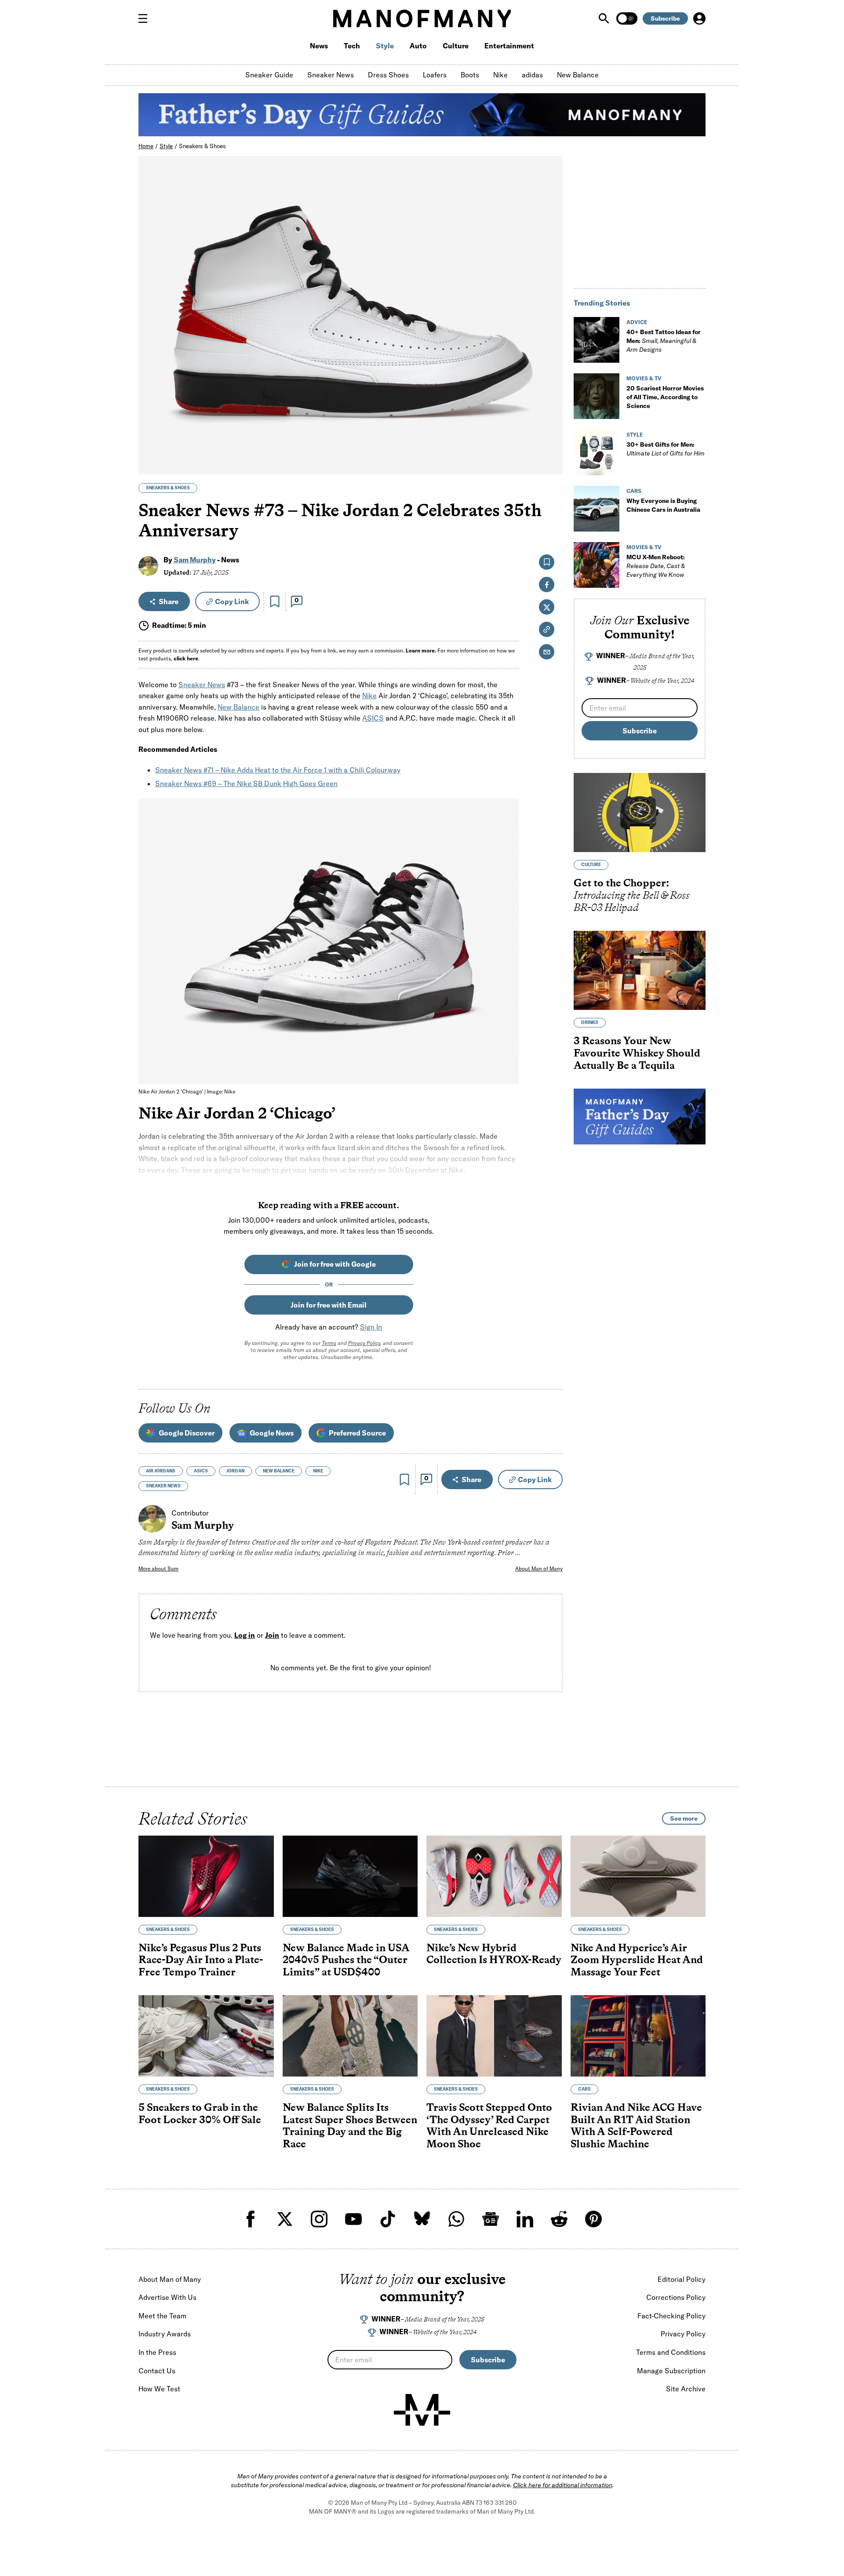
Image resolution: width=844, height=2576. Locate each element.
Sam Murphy (195, 560)
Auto (418, 46)
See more (684, 1818)
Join (272, 1636)
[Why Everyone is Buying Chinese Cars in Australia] (597, 509)
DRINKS (590, 1022)
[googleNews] (491, 2219)
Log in (245, 1636)
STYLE (635, 435)
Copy (232, 601)
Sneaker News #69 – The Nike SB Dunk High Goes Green (246, 783)
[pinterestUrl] (593, 2219)
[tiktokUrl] (388, 2219)
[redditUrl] (559, 2219)
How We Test (159, 2389)
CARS (634, 491)
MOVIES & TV (644, 378)
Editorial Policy (682, 2279)
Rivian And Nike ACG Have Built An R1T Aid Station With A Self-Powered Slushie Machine (636, 2125)
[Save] (275, 601)
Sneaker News (331, 75)
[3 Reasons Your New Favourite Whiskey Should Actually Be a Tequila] (640, 970)
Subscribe (665, 18)
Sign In (371, 1327)
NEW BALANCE (279, 1471)
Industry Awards (165, 2334)
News (319, 46)
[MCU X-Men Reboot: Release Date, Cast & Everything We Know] (597, 565)
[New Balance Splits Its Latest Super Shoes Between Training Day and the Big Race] (350, 2036)
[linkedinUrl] (525, 2219)
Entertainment (509, 46)
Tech (352, 46)
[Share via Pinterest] (551, 444)
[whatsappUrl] (456, 2219)
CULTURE (591, 865)
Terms (329, 1343)
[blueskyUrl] (422, 2219)
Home (146, 146)
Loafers (435, 75)
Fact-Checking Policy (671, 2316)
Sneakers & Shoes (202, 146)
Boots (470, 75)
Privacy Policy (364, 1343)
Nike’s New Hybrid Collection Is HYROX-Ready (494, 1954)
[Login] (699, 18)
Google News (272, 1433)
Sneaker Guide (269, 75)
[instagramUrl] (319, 2219)
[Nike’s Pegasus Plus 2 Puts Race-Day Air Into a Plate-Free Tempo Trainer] (206, 1876)
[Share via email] (547, 652)
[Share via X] (551, 425)
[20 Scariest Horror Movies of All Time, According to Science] (597, 396)
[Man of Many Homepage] (422, 18)
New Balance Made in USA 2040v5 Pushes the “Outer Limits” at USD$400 (346, 1960)
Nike (500, 75)
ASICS (373, 718)
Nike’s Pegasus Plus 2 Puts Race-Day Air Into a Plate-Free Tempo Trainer (201, 1960)
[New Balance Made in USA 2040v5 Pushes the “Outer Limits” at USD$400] (350, 1876)
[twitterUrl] (285, 2219)
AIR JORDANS (161, 1471)
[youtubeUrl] (353, 2219)
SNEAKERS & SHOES (168, 488)
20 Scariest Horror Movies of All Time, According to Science (665, 397)
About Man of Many (539, 1569)
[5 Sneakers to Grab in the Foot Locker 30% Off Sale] (206, 2036)
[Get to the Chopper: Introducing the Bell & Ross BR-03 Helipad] (640, 813)
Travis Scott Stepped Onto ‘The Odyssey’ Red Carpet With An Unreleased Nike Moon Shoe (489, 2125)
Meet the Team (162, 2316)
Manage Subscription (671, 2371)
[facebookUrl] (251, 2219)
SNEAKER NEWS (163, 1486)
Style (385, 46)
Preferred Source (357, 1433)
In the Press (157, 2352)
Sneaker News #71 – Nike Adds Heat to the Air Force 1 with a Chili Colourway (278, 770)
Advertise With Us (167, 2297)
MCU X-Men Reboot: (656, 566)
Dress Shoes (388, 75)
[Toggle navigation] (146, 18)
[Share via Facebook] (551, 406)
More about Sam (158, 1569)
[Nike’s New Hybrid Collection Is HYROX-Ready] (494, 1876)
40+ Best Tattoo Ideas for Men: (664, 341)
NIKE (318, 1471)
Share (169, 601)
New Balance (578, 75)
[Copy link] (551, 463)
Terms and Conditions (671, 2352)
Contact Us (157, 2371)
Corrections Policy (676, 2297)
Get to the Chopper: (632, 895)
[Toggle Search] (605, 18)
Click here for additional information (563, 2485)
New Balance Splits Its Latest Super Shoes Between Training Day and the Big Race (350, 2125)
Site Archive (686, 2389)
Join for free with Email (329, 1305)
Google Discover (187, 1433)
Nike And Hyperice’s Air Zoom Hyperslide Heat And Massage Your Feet (637, 1960)
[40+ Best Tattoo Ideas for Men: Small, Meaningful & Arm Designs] (597, 340)
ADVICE (637, 322)
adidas (532, 75)
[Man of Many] (422, 2410)
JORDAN (235, 1471)
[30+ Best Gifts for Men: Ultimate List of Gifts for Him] (597, 452)
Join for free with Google (335, 1264)
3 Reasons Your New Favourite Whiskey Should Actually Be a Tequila (637, 1053)
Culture (456, 46)
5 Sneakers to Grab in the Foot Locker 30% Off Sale (200, 2113)
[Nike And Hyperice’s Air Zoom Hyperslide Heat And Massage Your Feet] (638, 1876)
